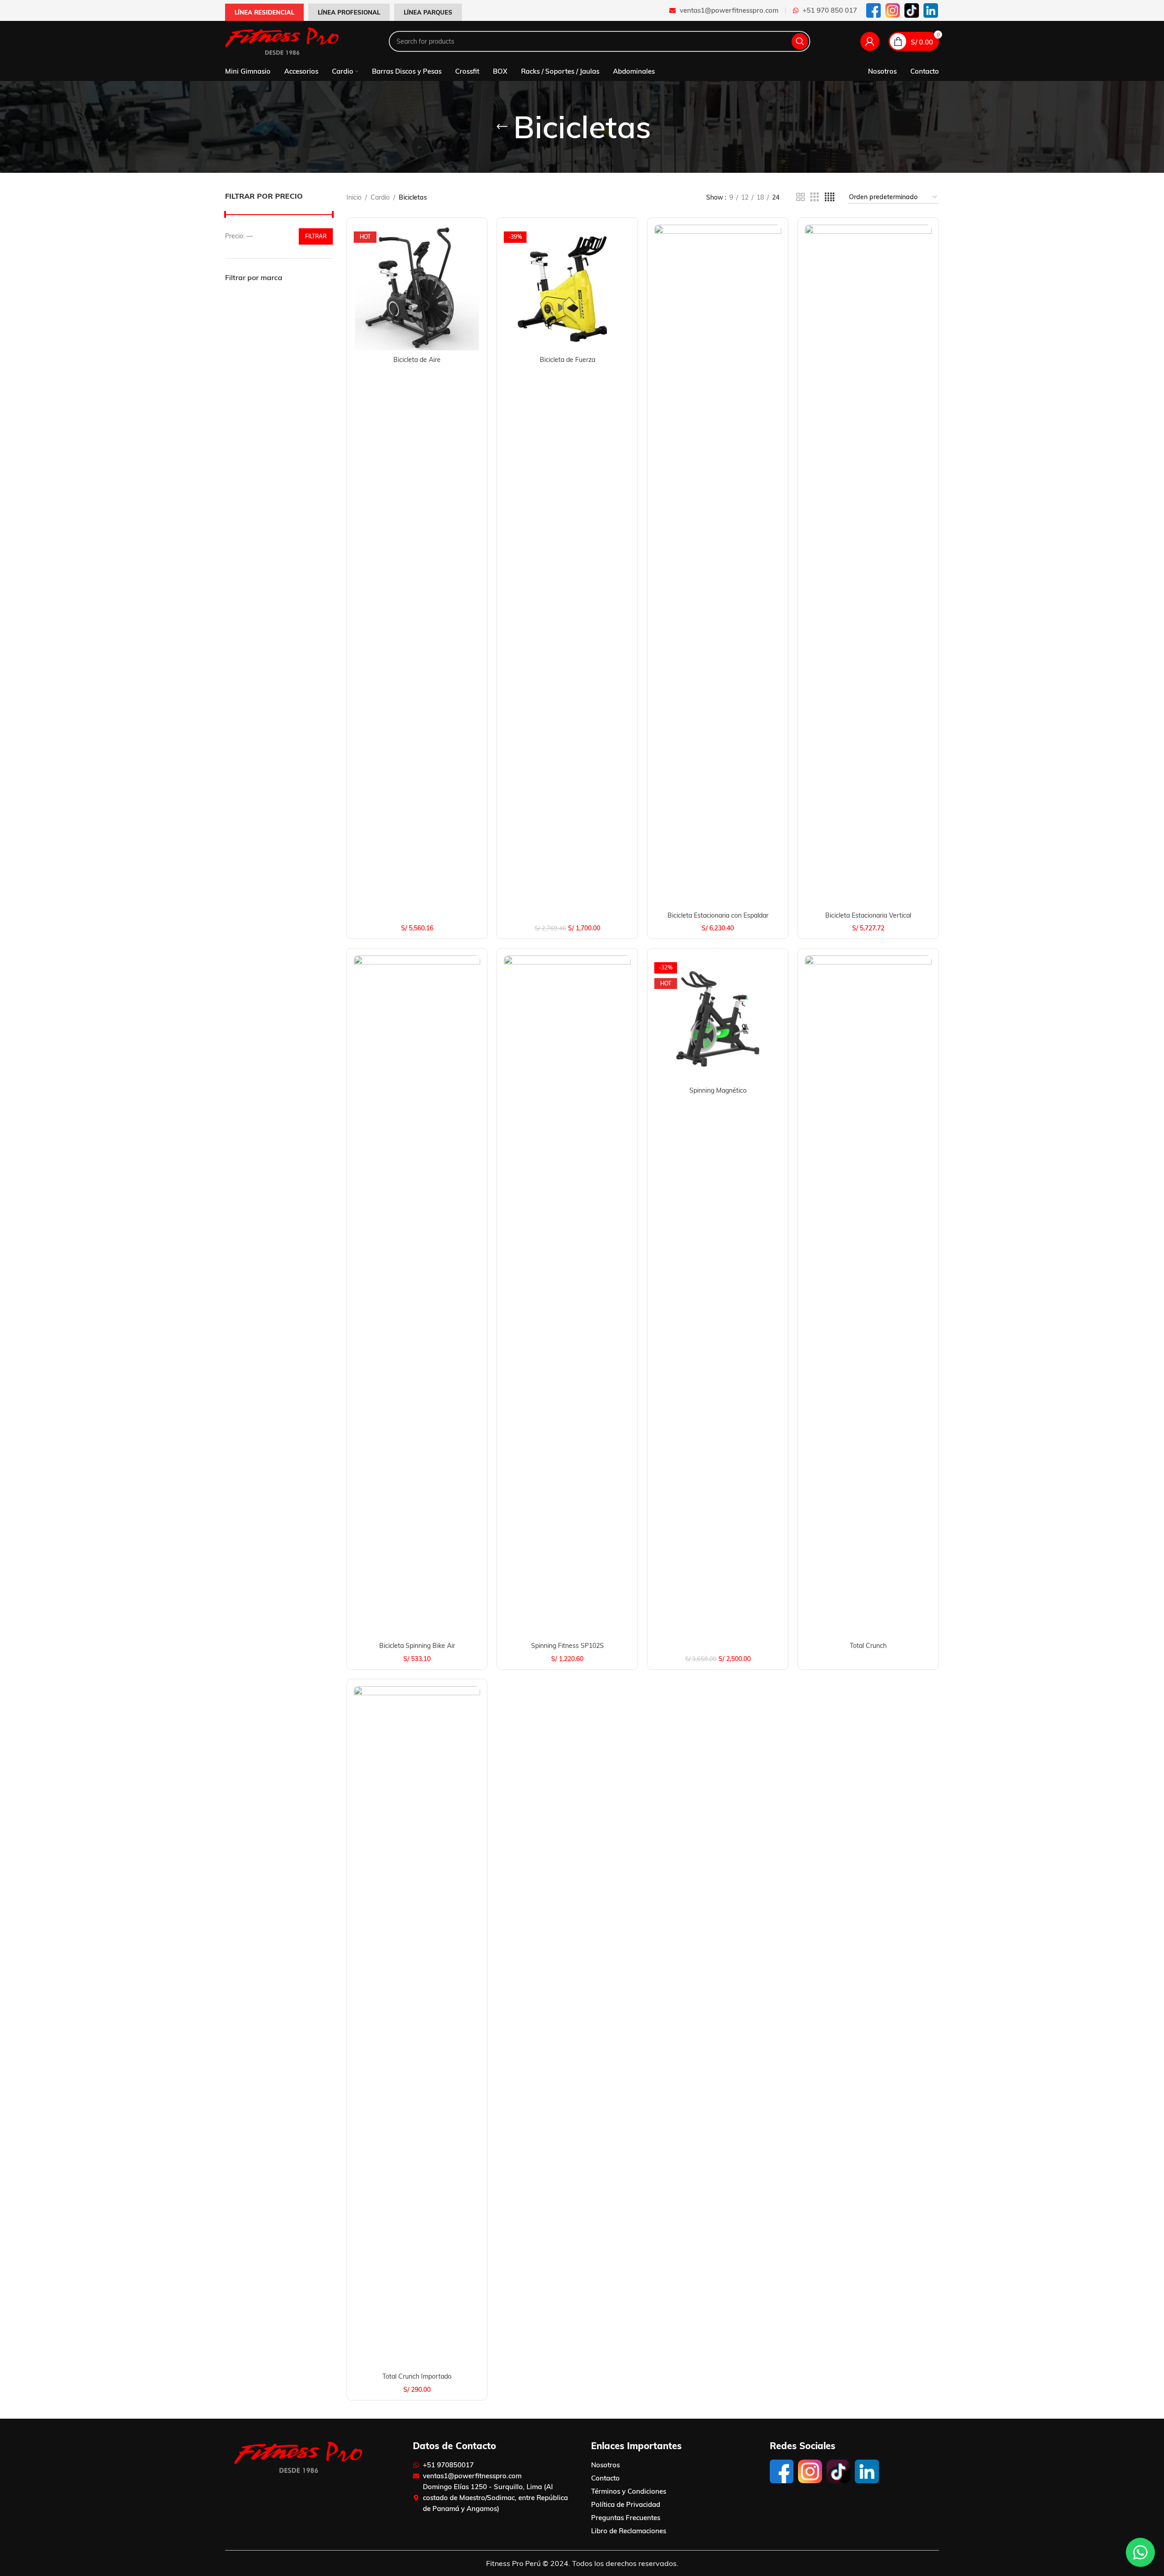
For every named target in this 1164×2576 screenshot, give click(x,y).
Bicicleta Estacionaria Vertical (868, 915)
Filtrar (316, 236)
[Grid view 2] (800, 197)
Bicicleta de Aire (417, 360)
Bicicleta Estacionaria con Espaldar (718, 915)
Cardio (380, 197)
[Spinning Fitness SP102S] (567, 1296)
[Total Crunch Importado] (417, 2027)
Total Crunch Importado (417, 2376)
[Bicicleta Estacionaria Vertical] (868, 566)
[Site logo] (282, 41)
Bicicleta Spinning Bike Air (417, 1646)
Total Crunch (868, 1646)
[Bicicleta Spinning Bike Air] (417, 1296)
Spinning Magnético (718, 1090)
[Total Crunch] (868, 1296)
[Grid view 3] (815, 197)
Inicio (354, 197)
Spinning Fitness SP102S (567, 1646)
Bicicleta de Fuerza (567, 360)
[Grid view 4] (830, 197)
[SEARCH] (800, 41)
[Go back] (502, 127)
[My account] (870, 41)
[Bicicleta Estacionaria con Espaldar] (718, 566)
